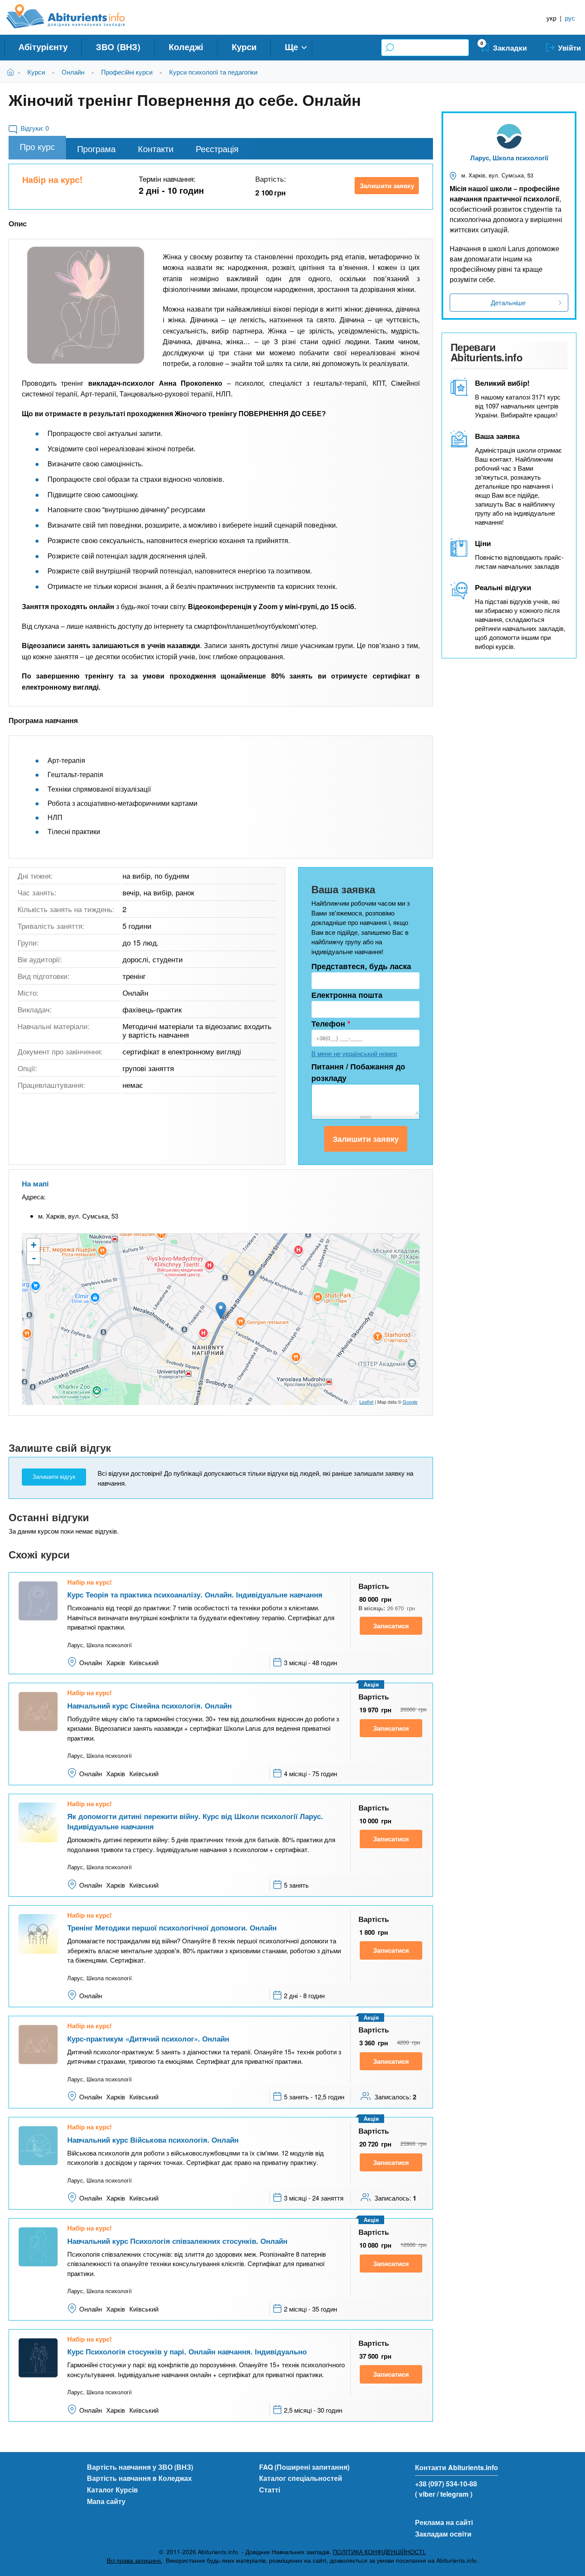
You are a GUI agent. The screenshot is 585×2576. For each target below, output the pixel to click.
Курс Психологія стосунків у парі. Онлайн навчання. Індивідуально (187, 2351)
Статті (270, 2490)
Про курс (37, 146)
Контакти (156, 149)
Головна (12, 72)
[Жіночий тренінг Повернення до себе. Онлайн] (86, 305)
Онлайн (73, 72)
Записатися (391, 1626)
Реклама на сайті (444, 2522)
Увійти (569, 48)
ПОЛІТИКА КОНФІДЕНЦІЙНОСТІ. (379, 2552)
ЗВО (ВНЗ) (118, 47)
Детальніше (508, 302)
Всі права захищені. (134, 2560)
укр (551, 18)
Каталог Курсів (112, 2490)
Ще (291, 47)
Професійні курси (127, 72)
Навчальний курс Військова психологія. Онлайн (153, 2140)
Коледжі (186, 47)
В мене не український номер (354, 1053)
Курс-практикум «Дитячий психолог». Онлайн (148, 2039)
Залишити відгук (54, 1477)
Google (410, 1402)
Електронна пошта (347, 995)
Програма (96, 149)
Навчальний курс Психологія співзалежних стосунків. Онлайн (177, 2241)
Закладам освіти (443, 2534)
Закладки (510, 48)
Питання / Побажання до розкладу (358, 1072)
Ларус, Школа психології (509, 158)
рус (570, 18)
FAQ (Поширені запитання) (304, 2467)
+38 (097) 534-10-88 (446, 2484)
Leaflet (366, 1402)
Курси (244, 47)
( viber (425, 2494)
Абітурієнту (43, 47)
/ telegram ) (455, 2494)
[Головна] (75, 16)
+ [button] (34, 1245)
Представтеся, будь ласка (361, 966)
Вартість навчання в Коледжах (139, 2478)
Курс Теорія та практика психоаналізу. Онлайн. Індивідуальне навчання (195, 1594)
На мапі (35, 1183)
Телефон (331, 1024)
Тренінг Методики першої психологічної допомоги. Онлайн (172, 1927)
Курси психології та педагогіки (213, 72)
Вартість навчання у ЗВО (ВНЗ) (140, 2467)
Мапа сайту (106, 2501)
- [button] (34, 1258)
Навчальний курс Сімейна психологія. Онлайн (149, 1705)
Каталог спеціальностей (301, 2478)
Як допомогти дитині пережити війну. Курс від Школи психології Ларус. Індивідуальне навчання (195, 1821)
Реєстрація (217, 149)
